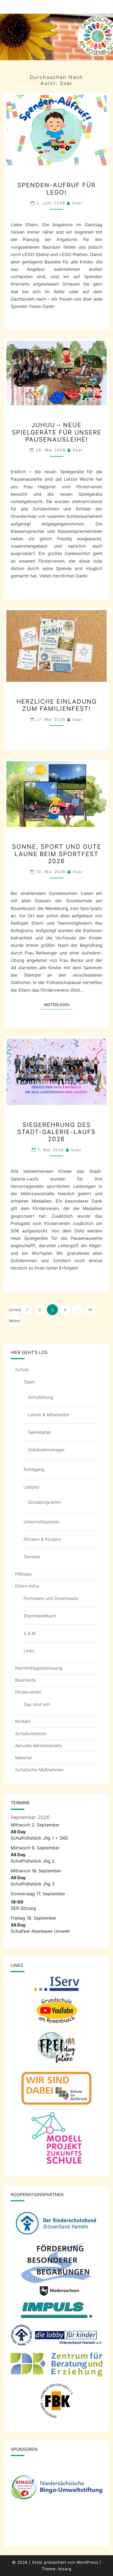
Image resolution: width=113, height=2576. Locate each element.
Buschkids (26, 1680)
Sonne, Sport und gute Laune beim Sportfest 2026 (57, 854)
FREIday (23, 1574)
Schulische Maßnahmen (39, 1770)
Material (23, 1758)
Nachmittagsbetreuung (39, 1668)
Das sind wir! (37, 1704)
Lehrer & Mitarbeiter (49, 1415)
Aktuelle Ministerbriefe (38, 1746)
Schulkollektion (31, 1734)
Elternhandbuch (40, 1616)
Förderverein (28, 1692)
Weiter (15, 1321)
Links (29, 1651)
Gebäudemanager (46, 1450)
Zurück (15, 1310)
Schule (22, 1370)
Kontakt (23, 1721)
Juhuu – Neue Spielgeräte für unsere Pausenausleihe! (57, 432)
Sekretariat (39, 1432)
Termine (32, 1557)
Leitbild (31, 1487)
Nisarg (65, 2569)
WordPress (87, 2562)
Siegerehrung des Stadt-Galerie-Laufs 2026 (56, 1132)
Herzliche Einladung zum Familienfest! (57, 705)
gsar (77, 203)
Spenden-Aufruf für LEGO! (56, 189)
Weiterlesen (58, 1004)
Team (29, 1382)
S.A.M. (30, 1633)
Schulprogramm (44, 1502)
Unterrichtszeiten (41, 1522)
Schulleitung (41, 1397)
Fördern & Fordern (42, 1539)
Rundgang (34, 1469)
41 (90, 1310)
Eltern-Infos (27, 1586)
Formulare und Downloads (51, 1598)
